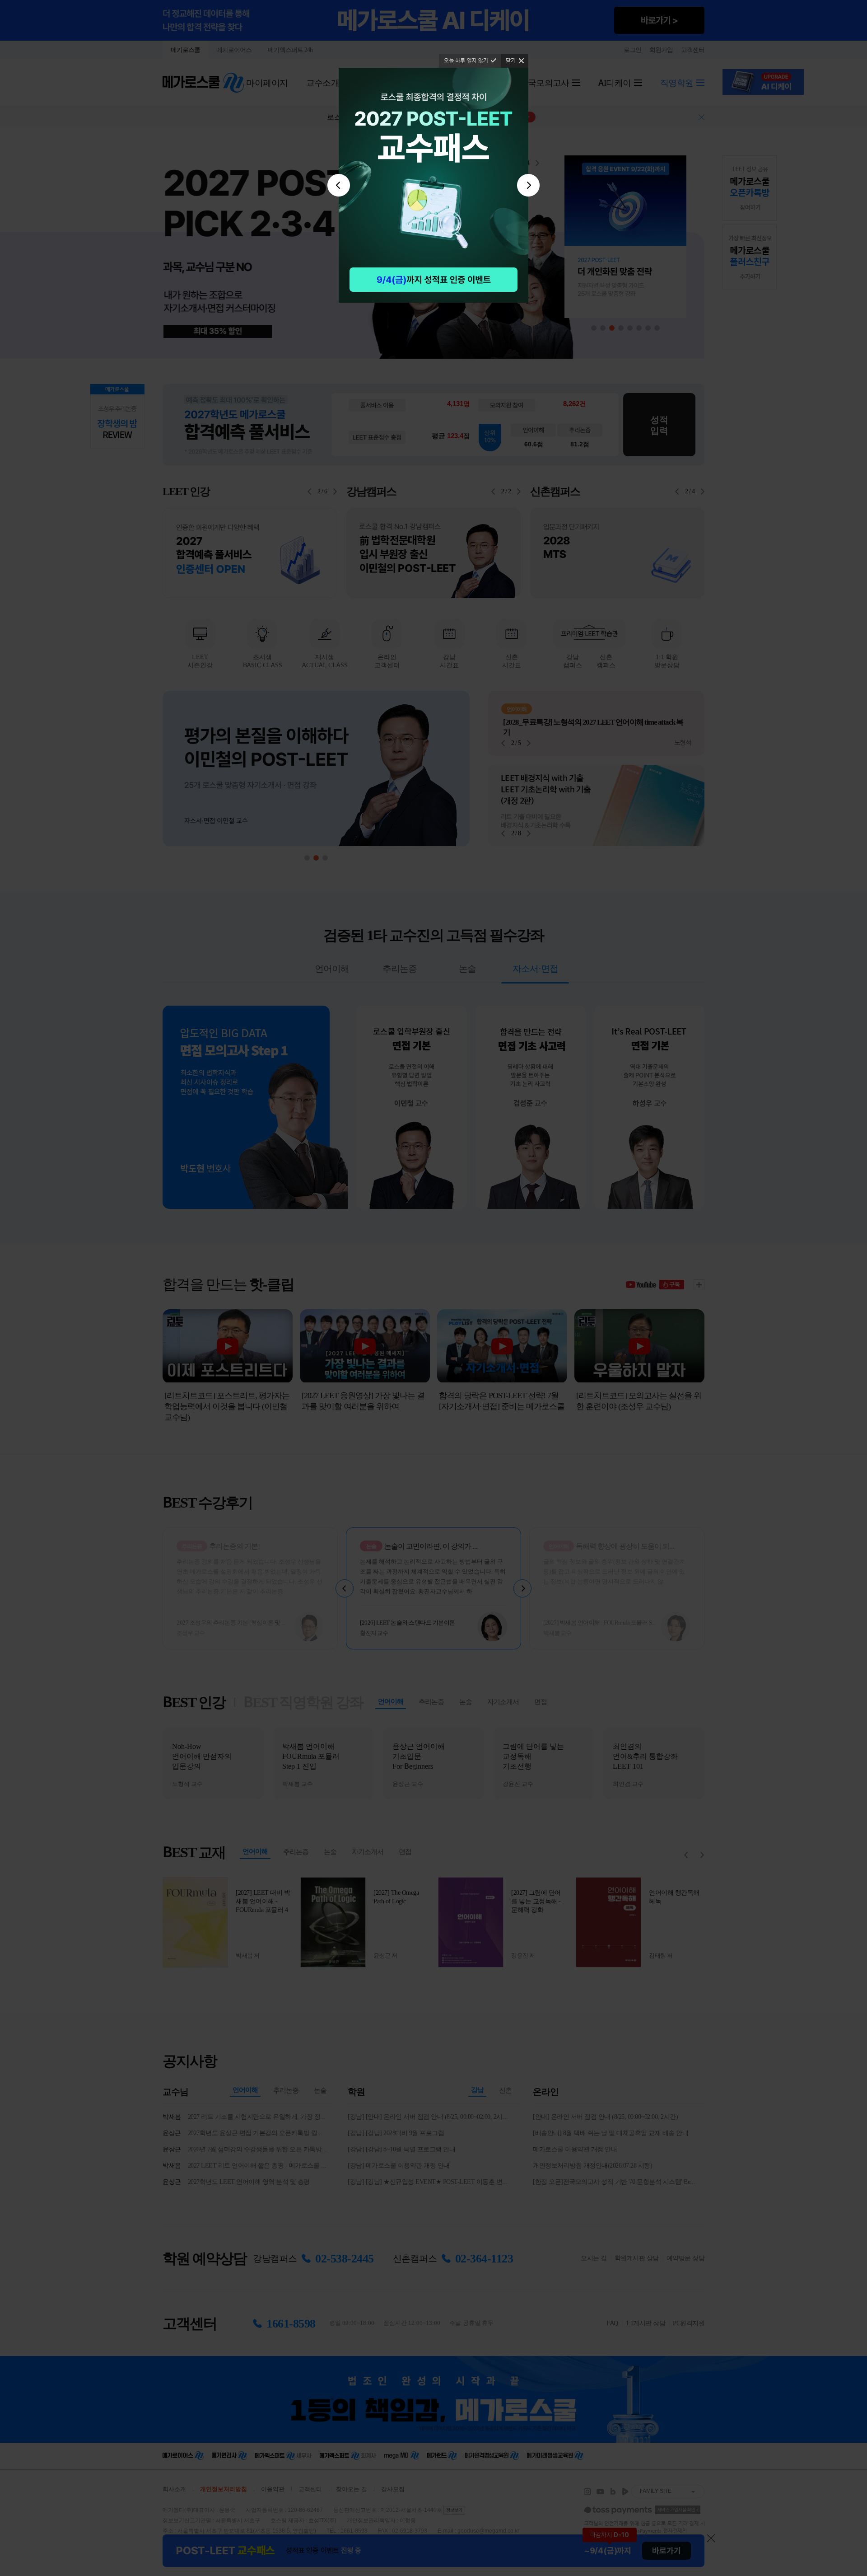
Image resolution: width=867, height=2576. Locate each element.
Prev (339, 185)
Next (528, 185)
